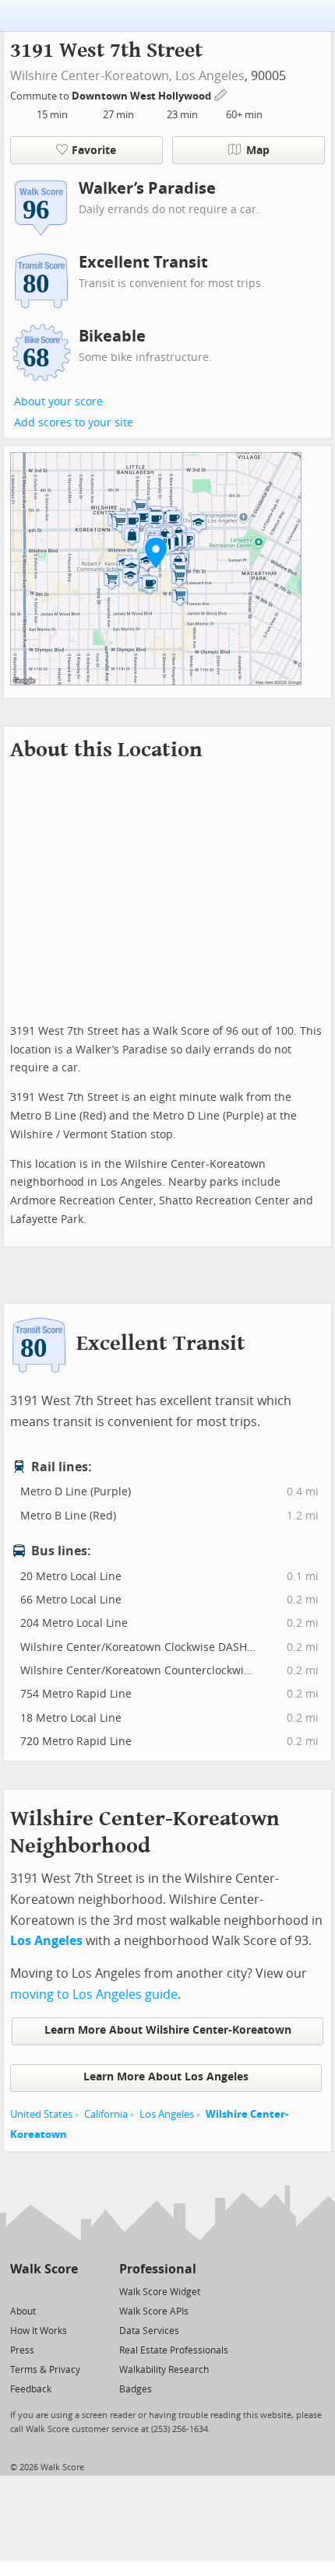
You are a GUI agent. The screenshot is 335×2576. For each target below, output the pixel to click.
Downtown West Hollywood (143, 96)
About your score (58, 402)
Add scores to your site (74, 423)
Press (22, 2350)
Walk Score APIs (154, 2311)
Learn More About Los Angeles (166, 2077)
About (23, 2311)
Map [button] (258, 151)
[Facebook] (43, 2291)
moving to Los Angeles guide (94, 1994)
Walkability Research (164, 2370)
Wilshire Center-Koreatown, (91, 76)
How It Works (39, 2331)
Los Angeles (210, 76)
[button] (156, 552)
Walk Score (44, 2269)
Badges (136, 2389)
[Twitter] (19, 2291)
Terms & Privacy (45, 2370)
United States (41, 2114)
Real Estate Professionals (174, 2350)
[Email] (67, 2291)
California (106, 2114)
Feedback (31, 2389)
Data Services (149, 2331)
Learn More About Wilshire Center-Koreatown (168, 2030)
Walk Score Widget (160, 2292)
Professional (158, 2269)
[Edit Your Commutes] (221, 94)
